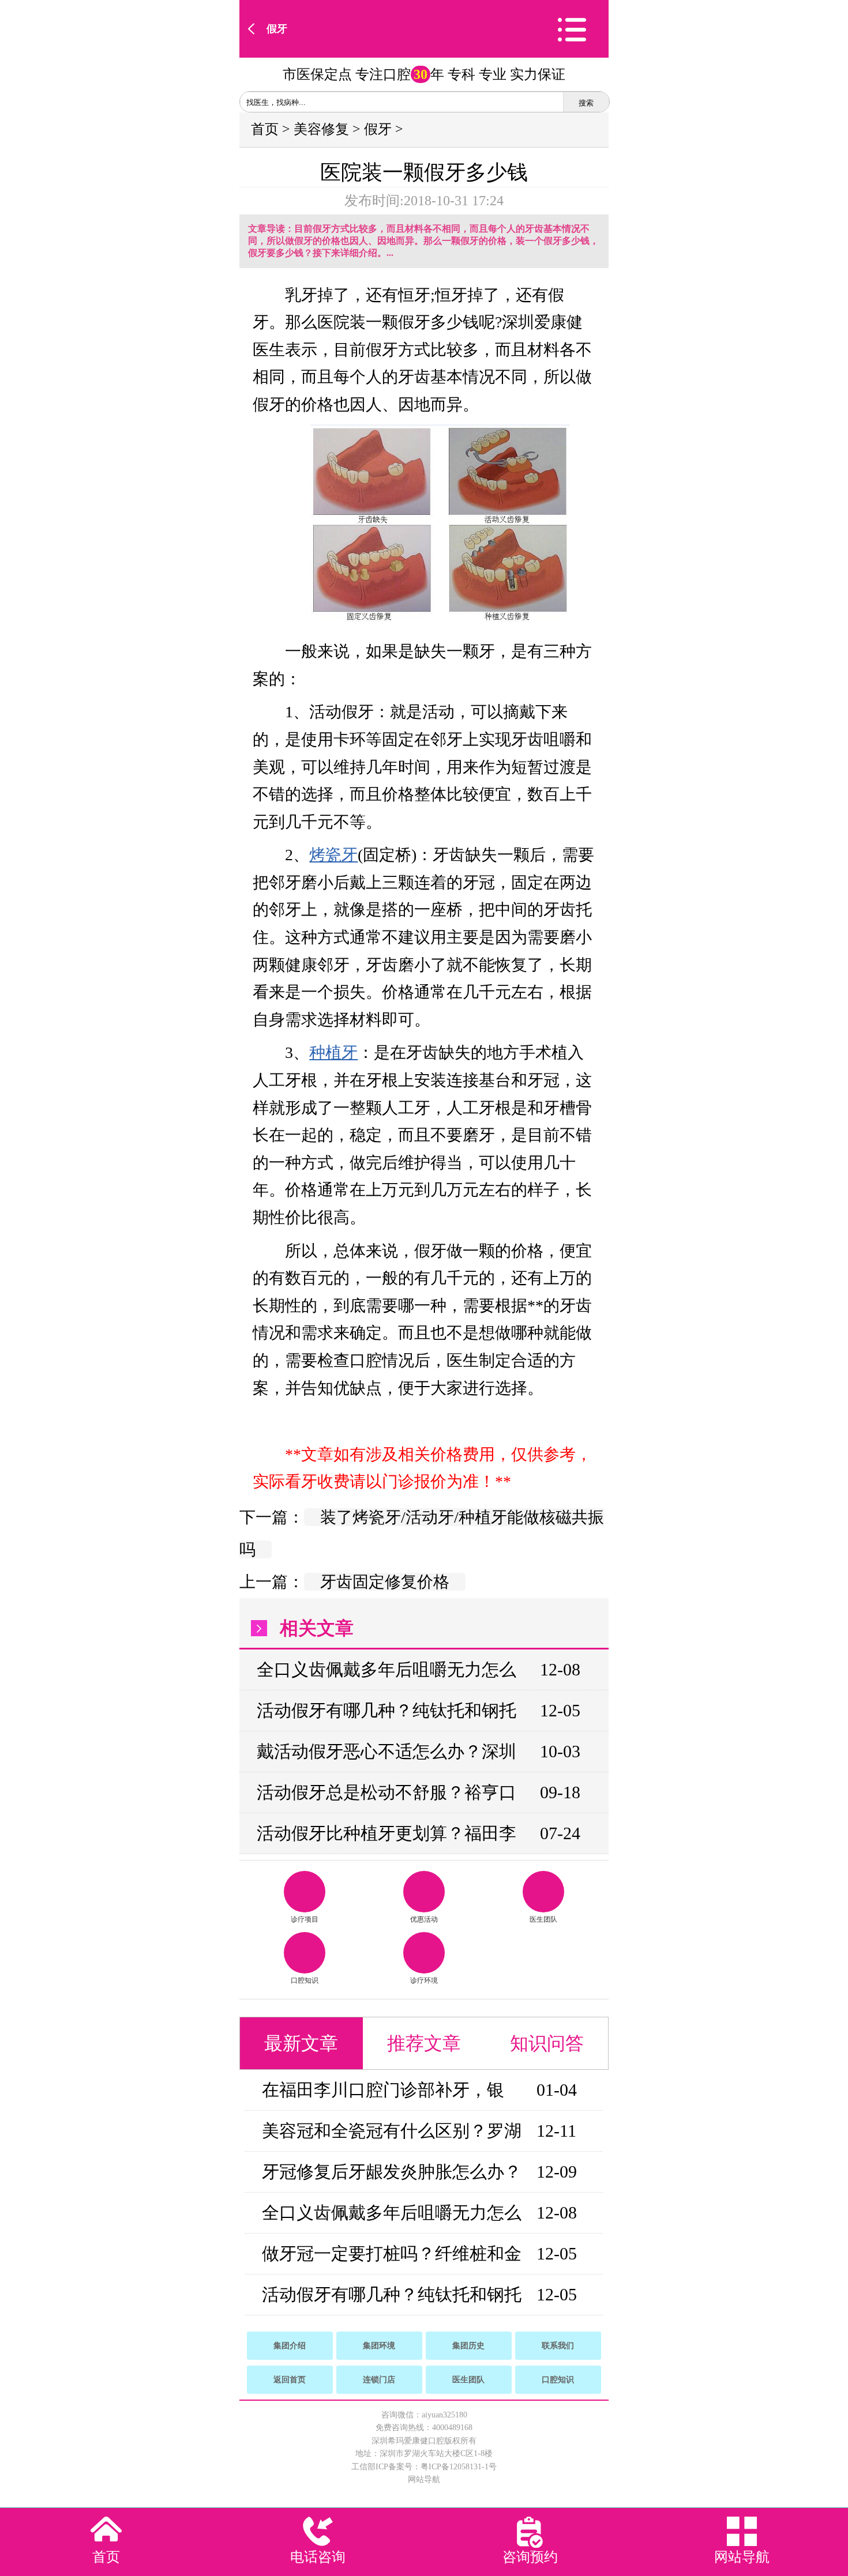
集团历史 (468, 2346)
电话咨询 (318, 2557)
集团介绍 (290, 2346)
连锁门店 (379, 2380)
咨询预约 (530, 2557)
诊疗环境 (424, 1980)
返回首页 (290, 2380)
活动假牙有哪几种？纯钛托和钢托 (387, 1710)
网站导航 (424, 2479)
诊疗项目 (305, 1919)
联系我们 (558, 2346)
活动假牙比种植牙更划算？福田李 (387, 1833)
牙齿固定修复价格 (385, 1582)
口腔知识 (305, 1980)
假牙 (277, 29)
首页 (265, 129)
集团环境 (379, 2346)
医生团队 (543, 1919)
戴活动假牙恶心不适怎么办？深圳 (387, 1751)
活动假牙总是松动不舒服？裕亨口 (387, 1792)
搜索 (586, 103)
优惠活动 (424, 1919)
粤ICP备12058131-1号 (459, 2467)
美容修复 (321, 129)
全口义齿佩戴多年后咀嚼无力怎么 (387, 1669)
